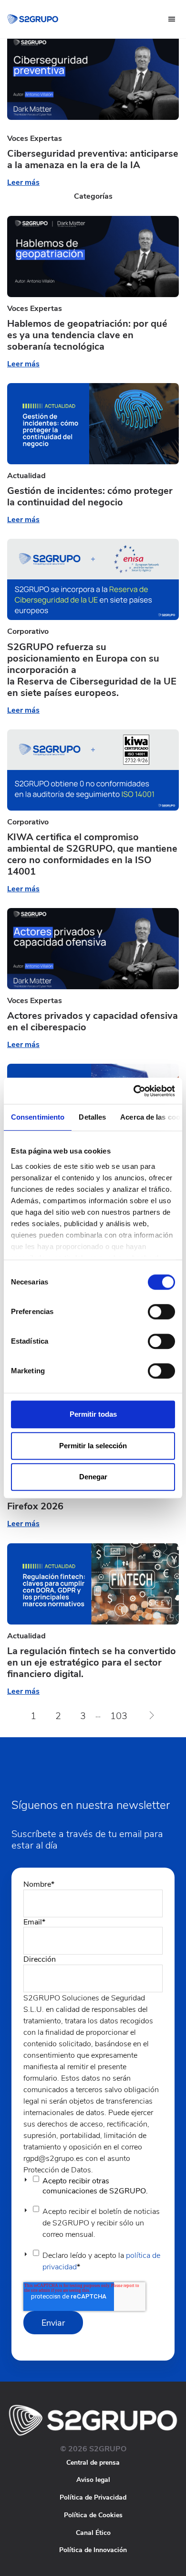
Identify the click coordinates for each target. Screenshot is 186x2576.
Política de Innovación (93, 2550)
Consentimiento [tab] (38, 1117)
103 (119, 1716)
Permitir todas (93, 1414)
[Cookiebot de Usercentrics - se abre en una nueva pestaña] (134, 1091)
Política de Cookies (93, 2515)
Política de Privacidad (93, 2497)
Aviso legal (93, 2480)
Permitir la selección (93, 1446)
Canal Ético (93, 2533)
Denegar (93, 1477)
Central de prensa (93, 2463)
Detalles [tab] (92, 1117)
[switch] (161, 1312)
